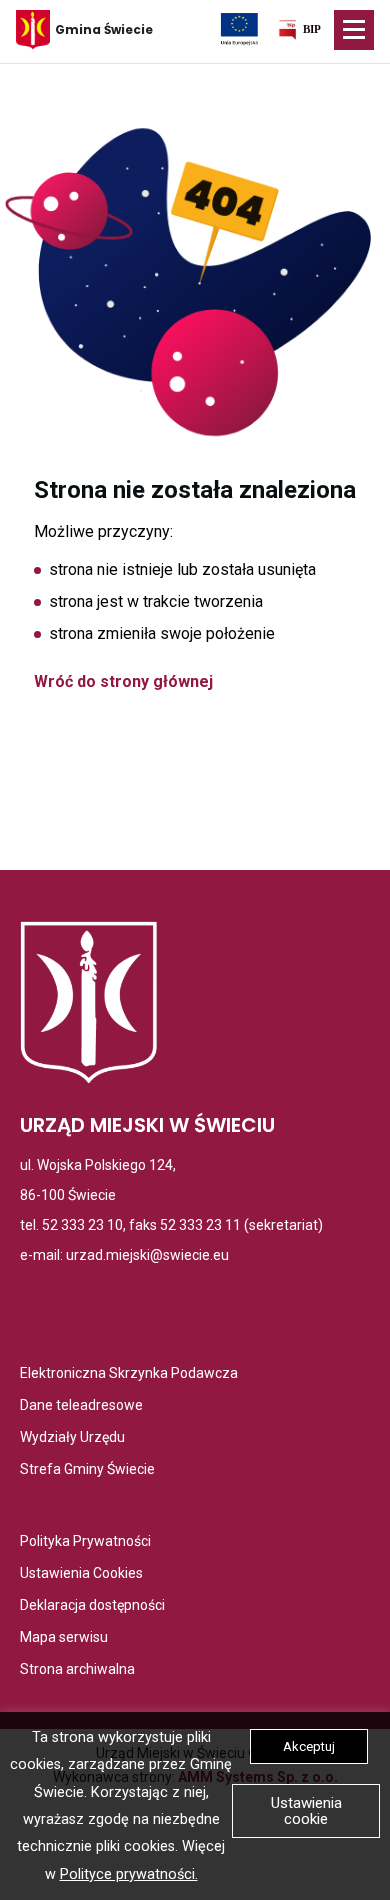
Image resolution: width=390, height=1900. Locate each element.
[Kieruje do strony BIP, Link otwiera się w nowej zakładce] (299, 33)
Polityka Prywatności (85, 1542)
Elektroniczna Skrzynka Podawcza (129, 1374)
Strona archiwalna (77, 1670)
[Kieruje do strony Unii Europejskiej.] (239, 28)
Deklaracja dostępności (92, 1606)
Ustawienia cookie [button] (306, 1811)
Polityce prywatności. (129, 1874)
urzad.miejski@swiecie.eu (147, 1255)
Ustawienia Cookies (81, 1574)
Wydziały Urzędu (72, 1438)
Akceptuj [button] (309, 1746)
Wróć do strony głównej (123, 681)
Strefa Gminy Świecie (87, 1470)
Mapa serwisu (64, 1638)
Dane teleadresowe (81, 1406)
